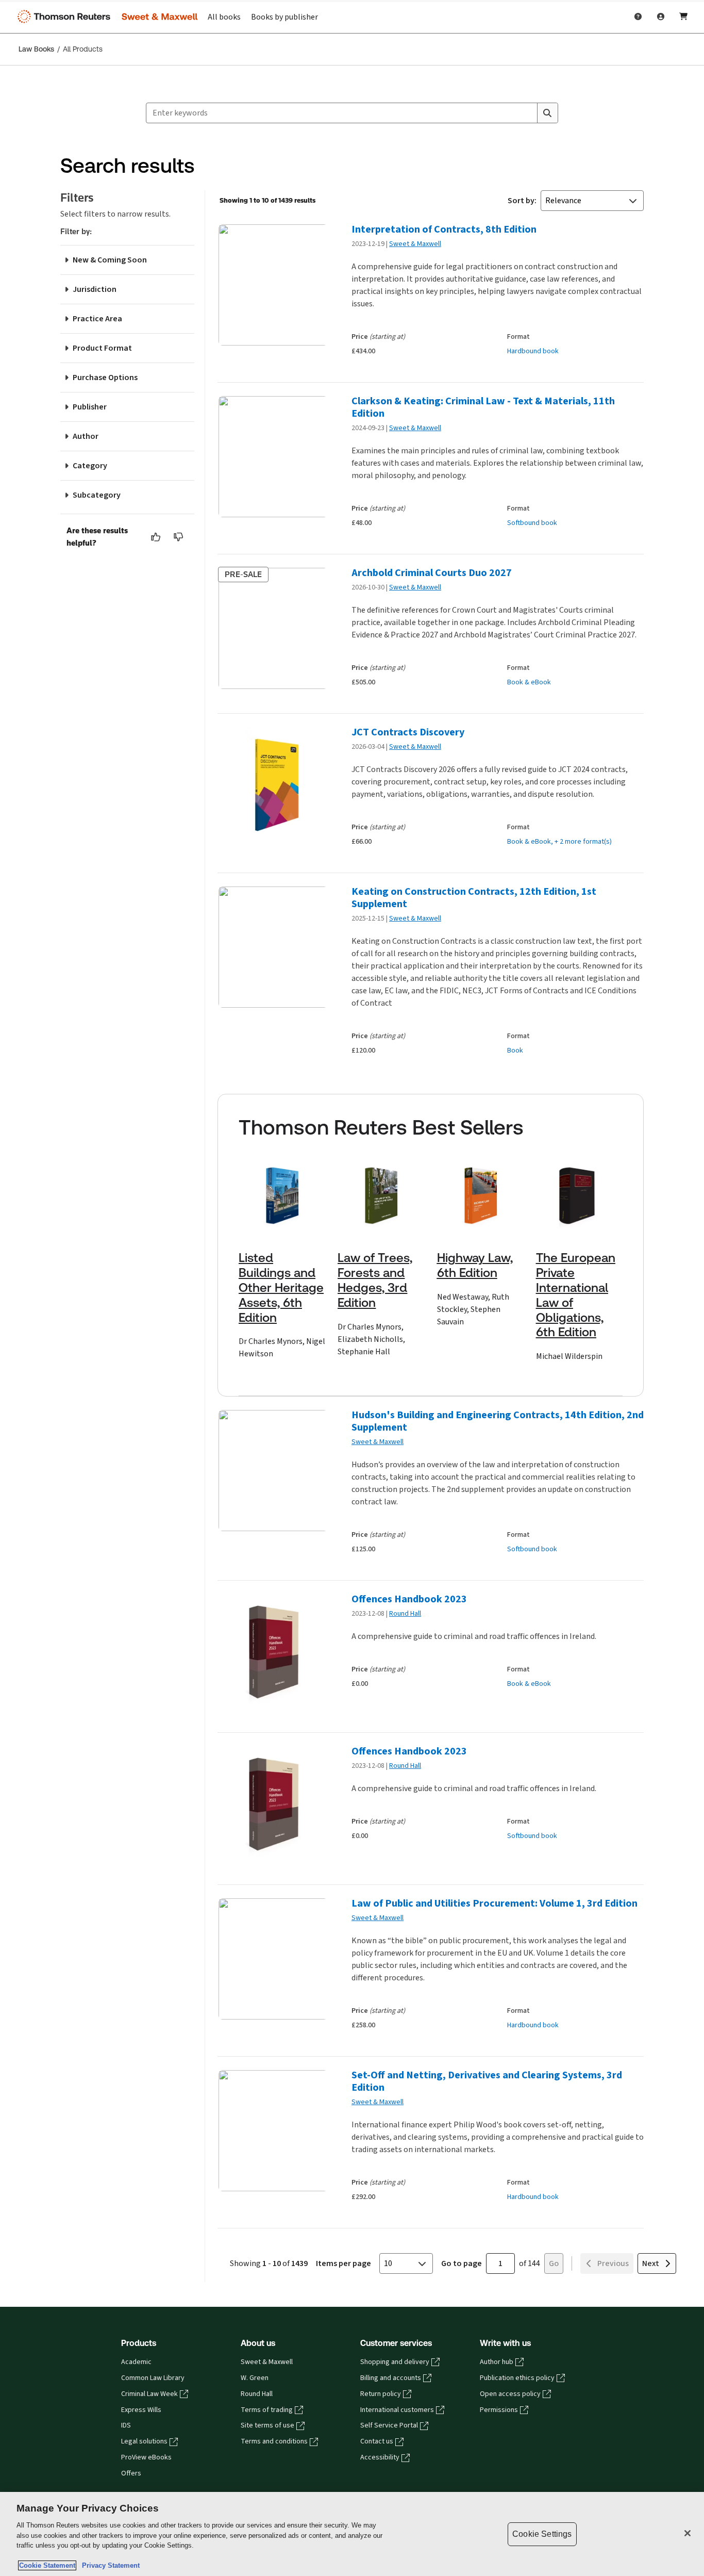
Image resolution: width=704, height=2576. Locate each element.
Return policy (381, 2394)
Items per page (343, 2263)
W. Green (255, 2378)
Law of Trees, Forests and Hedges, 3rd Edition (375, 1280)
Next (651, 2263)
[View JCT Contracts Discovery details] (272, 788)
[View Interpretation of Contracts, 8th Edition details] (272, 285)
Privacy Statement (109, 2565)
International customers (397, 2410)
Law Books (36, 49)
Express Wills (141, 2410)
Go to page (462, 2263)
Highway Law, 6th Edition (475, 1265)
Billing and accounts (391, 2378)
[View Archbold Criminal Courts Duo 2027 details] (272, 628)
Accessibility (380, 2457)
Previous (613, 2263)
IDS (126, 2425)
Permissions (499, 2410)
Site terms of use (267, 2425)
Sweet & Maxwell (415, 244)
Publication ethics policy (517, 2378)
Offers (131, 2473)
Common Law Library (153, 2378)
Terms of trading (267, 2410)
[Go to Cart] (683, 17)
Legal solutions (144, 2441)
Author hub (497, 2362)
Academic (136, 2362)
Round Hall (405, 1613)
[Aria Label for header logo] (105, 17)
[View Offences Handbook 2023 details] (272, 1655)
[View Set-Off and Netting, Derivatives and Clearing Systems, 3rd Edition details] (272, 2131)
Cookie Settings (542, 2534)
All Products (83, 49)
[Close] (688, 2533)
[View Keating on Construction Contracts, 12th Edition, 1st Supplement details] (272, 947)
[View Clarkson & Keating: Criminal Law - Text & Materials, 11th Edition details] (272, 457)
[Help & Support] (638, 17)
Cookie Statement (47, 2565)
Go (554, 2263)
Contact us (377, 2441)
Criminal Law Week (149, 2394)
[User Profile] (661, 17)
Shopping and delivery (395, 2362)
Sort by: (522, 200)
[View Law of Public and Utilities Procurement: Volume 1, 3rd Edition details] (272, 1959)
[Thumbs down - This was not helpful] (179, 537)
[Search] (547, 113)
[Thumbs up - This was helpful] (156, 537)
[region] (352, 2534)
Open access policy (510, 2394)
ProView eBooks (146, 2457)
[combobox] (342, 113)
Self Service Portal (389, 2425)
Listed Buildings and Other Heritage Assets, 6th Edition (281, 1287)
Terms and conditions (274, 2441)
